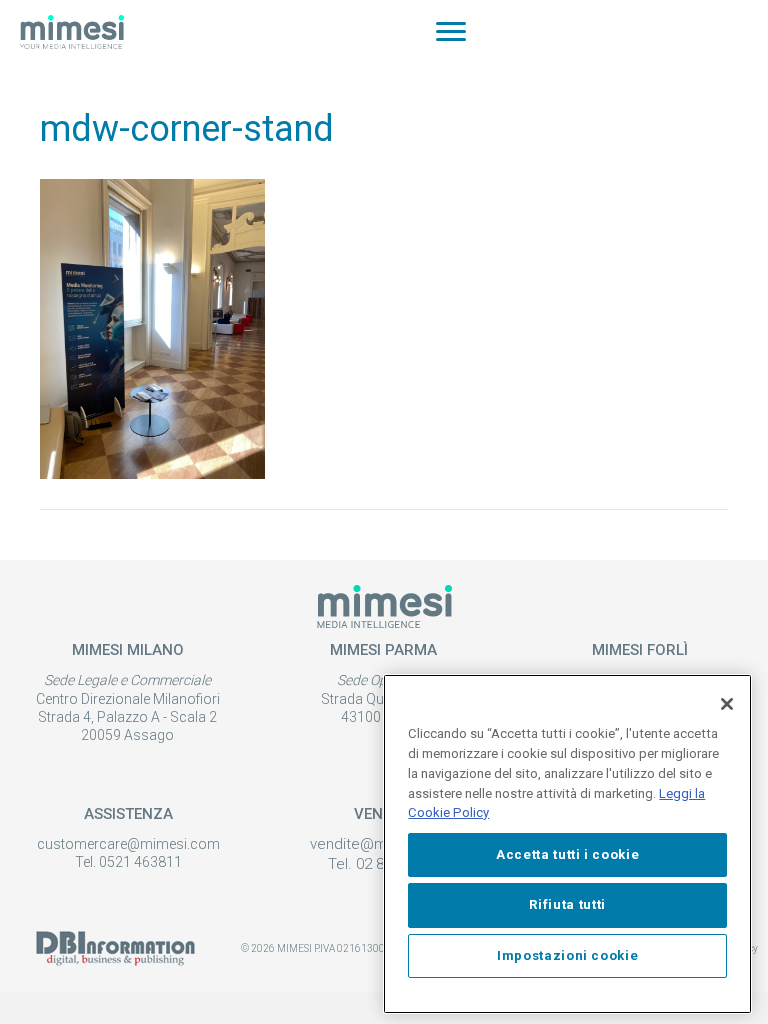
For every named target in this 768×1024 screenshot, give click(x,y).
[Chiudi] (727, 704)
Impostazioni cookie (567, 955)
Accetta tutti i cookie (567, 854)
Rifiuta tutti (567, 904)
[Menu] (451, 32)
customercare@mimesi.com (128, 844)
